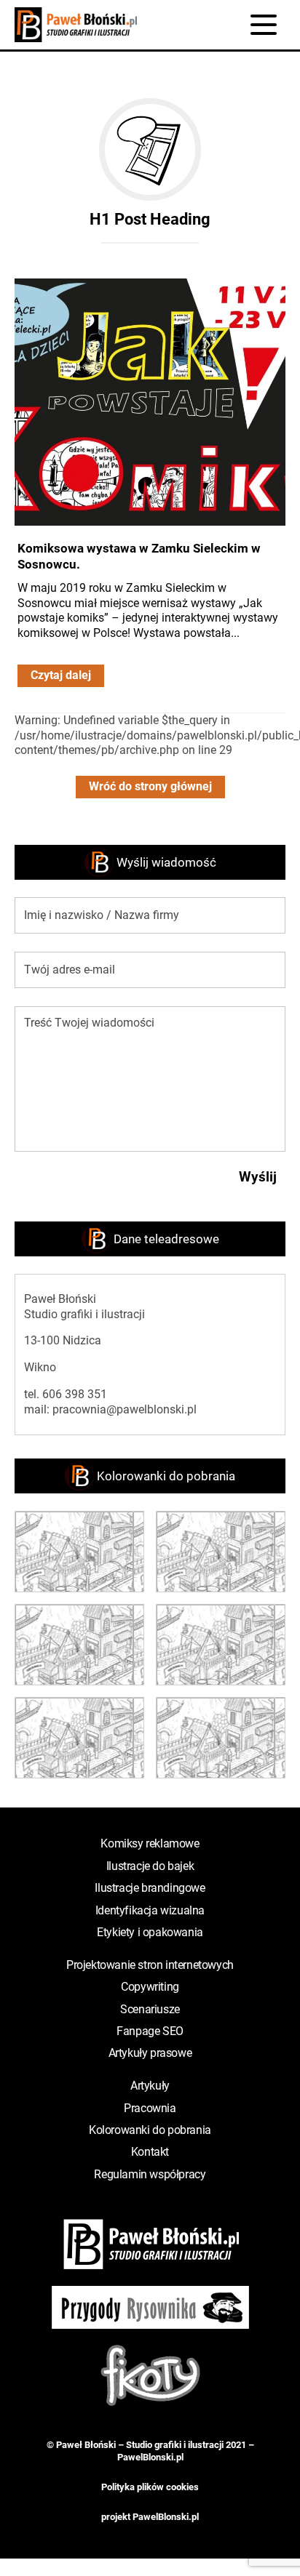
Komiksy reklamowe (150, 1843)
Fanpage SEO (150, 2031)
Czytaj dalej (61, 675)
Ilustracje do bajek (150, 1866)
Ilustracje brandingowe (150, 1888)
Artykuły (150, 2086)
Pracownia (150, 2108)
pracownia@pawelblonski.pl (125, 1409)
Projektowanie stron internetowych (150, 1965)
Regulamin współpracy (150, 2174)
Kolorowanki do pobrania (150, 2130)
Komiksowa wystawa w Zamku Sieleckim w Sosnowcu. (139, 556)
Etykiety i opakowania (150, 1932)
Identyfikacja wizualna (150, 1910)
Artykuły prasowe (150, 2053)
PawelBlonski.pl (150, 2457)
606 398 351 (75, 1394)
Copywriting (150, 1987)
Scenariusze (150, 2009)
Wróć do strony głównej (150, 786)
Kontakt (150, 2152)
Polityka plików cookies (150, 2487)
